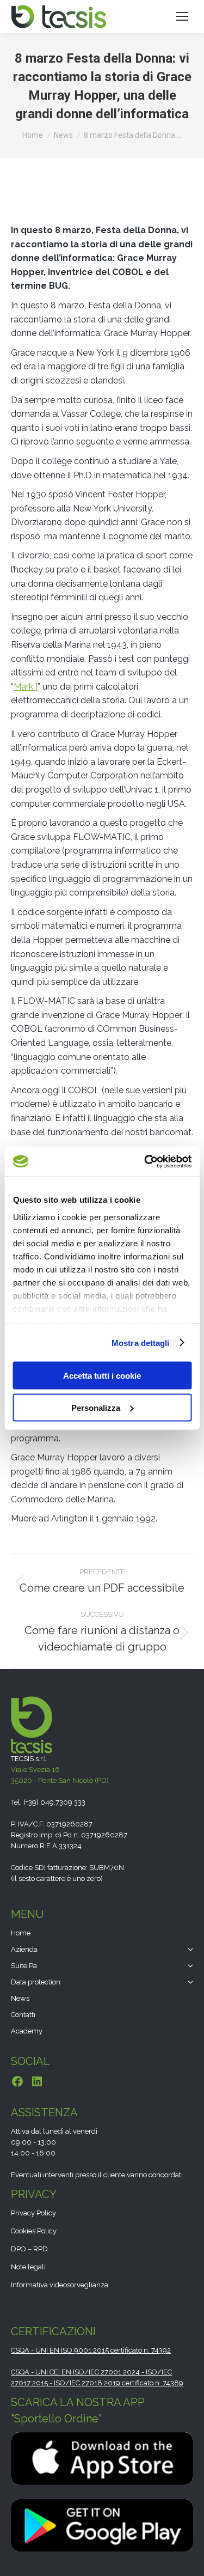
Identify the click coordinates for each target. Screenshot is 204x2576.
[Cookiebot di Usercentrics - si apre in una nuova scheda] (145, 1161)
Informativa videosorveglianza (60, 2285)
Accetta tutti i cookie (102, 1376)
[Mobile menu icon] (182, 16)
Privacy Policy (33, 2213)
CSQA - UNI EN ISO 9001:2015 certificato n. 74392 (91, 2350)
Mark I (26, 687)
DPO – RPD (29, 2249)
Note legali (28, 2267)
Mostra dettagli (141, 1342)
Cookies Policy (34, 2231)
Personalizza (96, 1407)
